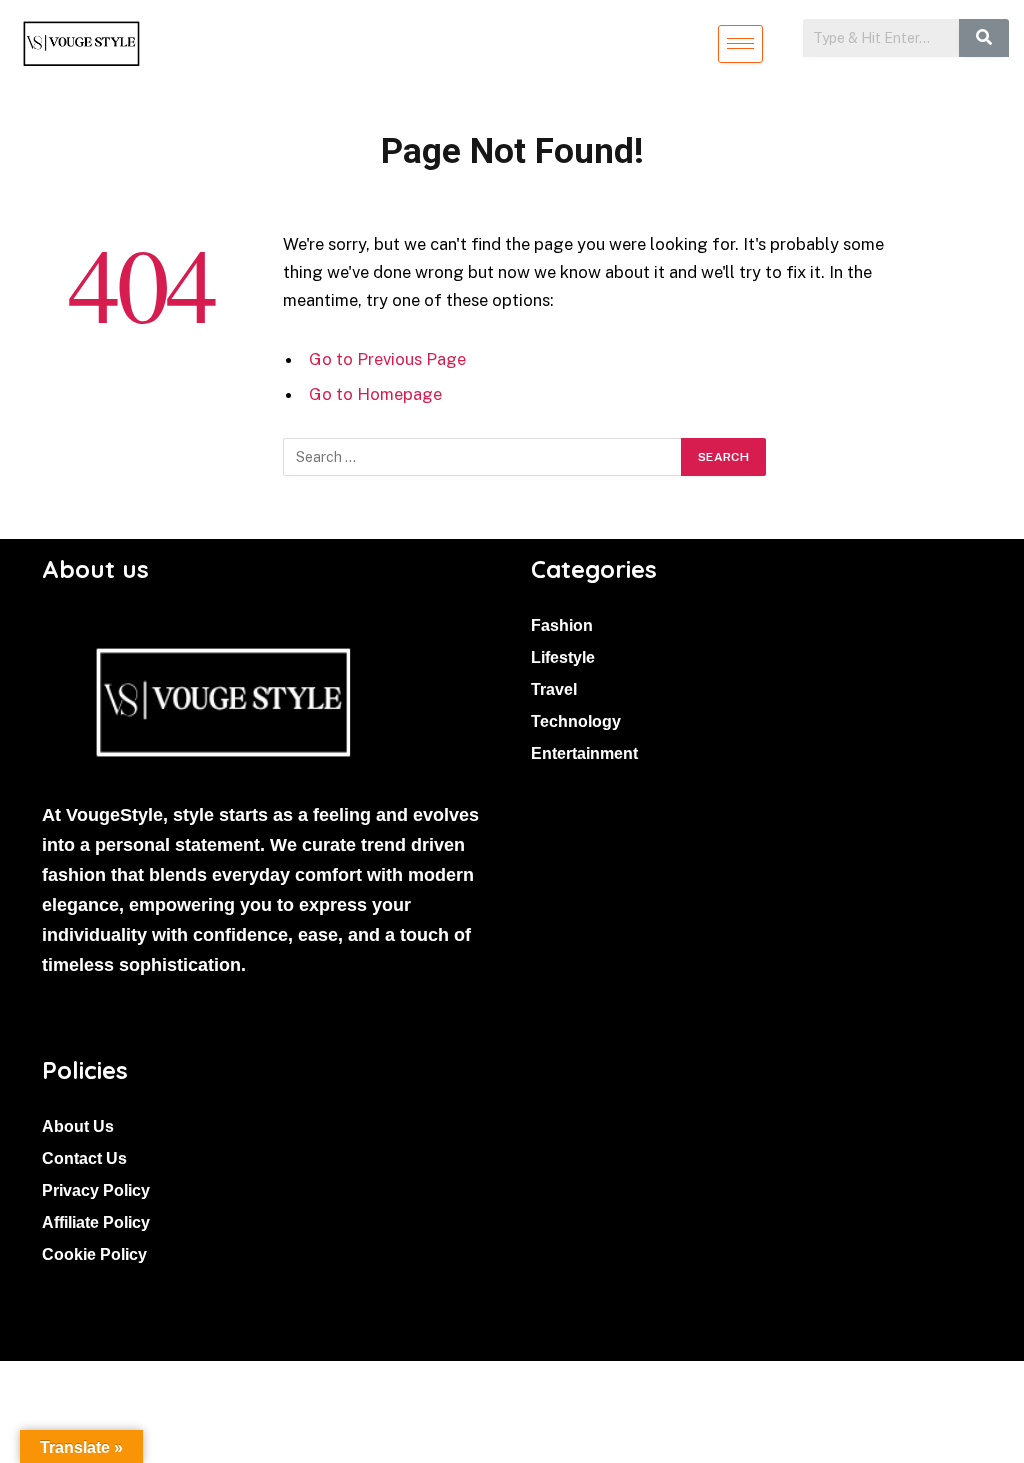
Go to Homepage (375, 394)
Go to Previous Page (387, 359)
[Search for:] (483, 457)
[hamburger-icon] (740, 44)
